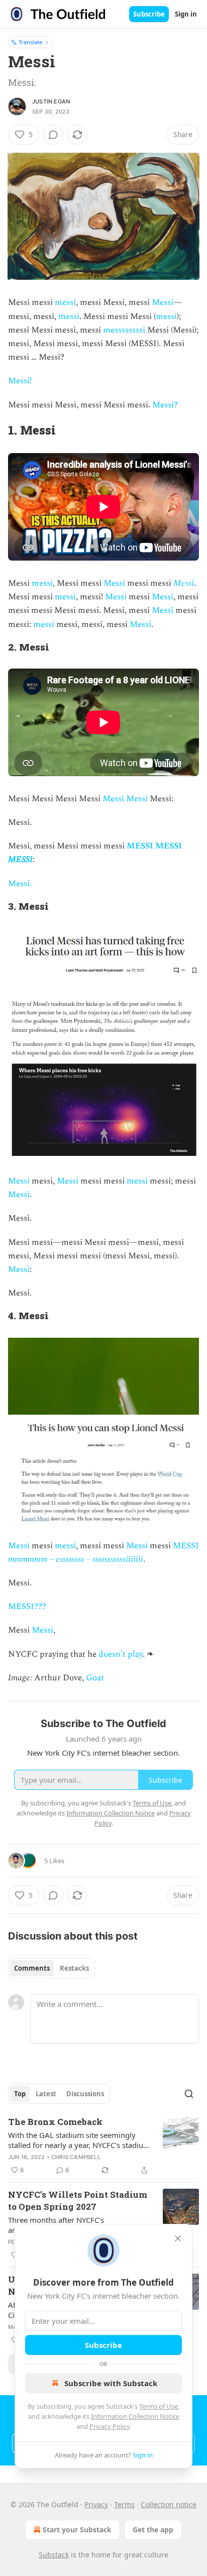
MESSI (20, 860)
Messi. (20, 884)
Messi (163, 302)
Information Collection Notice (135, 2416)
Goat (95, 1678)
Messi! (20, 381)
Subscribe (149, 14)
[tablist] (51, 1968)
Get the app (153, 2530)
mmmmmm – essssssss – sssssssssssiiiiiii (76, 1559)
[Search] (189, 2094)
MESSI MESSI (154, 846)
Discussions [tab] (85, 2094)
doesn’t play (121, 1654)
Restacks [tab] (74, 1968)
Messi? (165, 405)
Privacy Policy (110, 2426)
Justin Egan (51, 101)
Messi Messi (125, 799)
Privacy (96, 2504)
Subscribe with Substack (111, 2383)
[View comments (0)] (53, 135)
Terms (124, 2504)
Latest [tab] (46, 2094)
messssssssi (124, 330)
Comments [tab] (32, 1968)
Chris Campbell (76, 2157)
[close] (178, 2238)
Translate (30, 42)
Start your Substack (77, 2530)
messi (64, 302)
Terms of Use (159, 2406)
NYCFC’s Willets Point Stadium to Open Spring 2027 (78, 2201)
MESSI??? (27, 1606)
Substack (54, 2555)
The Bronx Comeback (55, 2122)
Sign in (186, 14)
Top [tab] (20, 2094)
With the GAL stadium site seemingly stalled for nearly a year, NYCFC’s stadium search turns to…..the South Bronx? (79, 2140)
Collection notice (169, 2504)
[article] (103, 2146)
